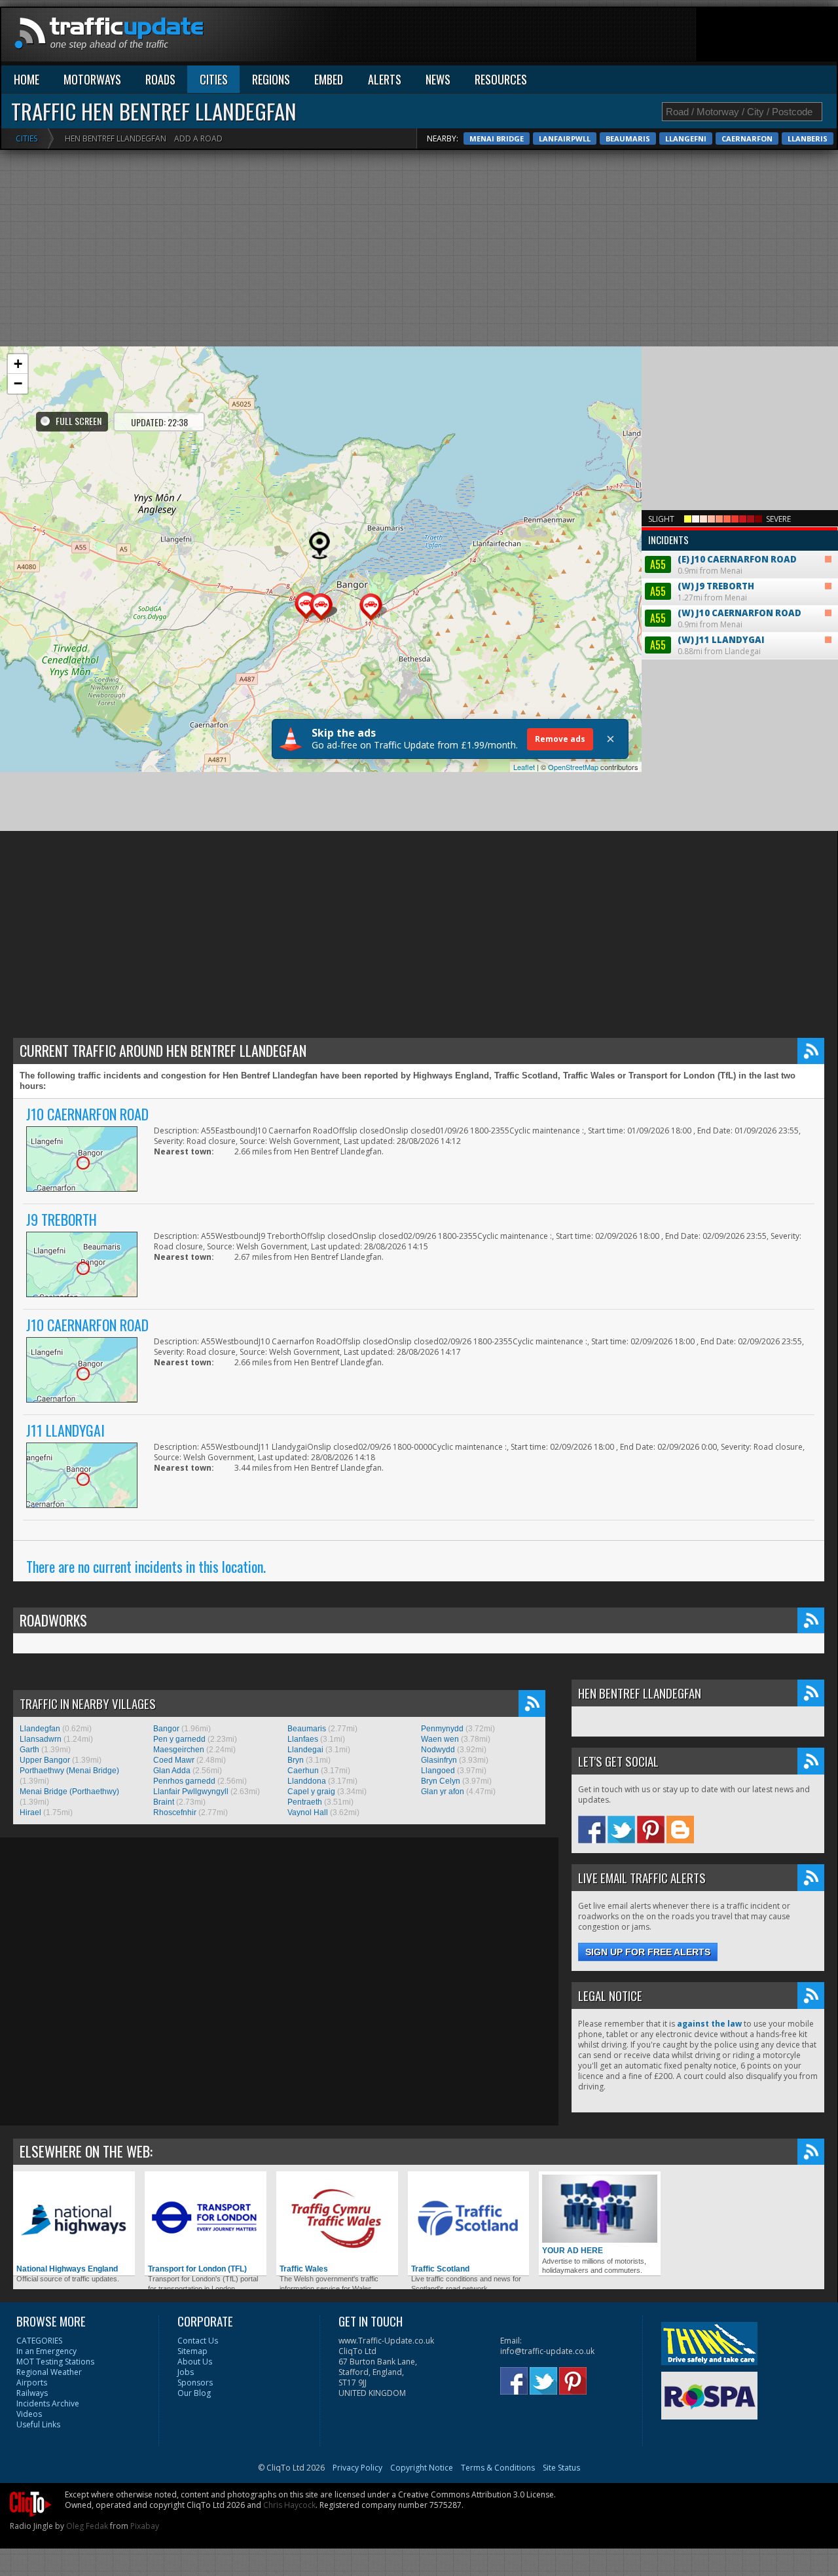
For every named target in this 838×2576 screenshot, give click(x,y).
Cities (27, 138)
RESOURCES (501, 79)
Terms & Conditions (498, 2468)
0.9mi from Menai (722, 554)
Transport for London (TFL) (197, 2269)
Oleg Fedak (87, 2526)
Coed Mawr (174, 1760)
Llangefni (686, 138)
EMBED (329, 79)
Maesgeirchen (179, 1750)
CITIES (214, 79)
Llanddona (307, 1781)
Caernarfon (747, 138)
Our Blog (194, 2393)
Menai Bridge (497, 138)
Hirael (30, 1812)
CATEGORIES (39, 2341)
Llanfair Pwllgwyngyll (191, 1792)
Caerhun (303, 1771)
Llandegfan (40, 1729)
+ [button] (18, 364)
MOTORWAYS (92, 79)
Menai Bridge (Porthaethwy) (69, 1792)
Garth (29, 1750)
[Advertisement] (598, 37)
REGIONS (271, 79)
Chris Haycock (289, 2505)
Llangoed (438, 1771)
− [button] (18, 383)
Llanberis (808, 138)
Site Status (561, 2468)
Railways (32, 2393)
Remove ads (560, 739)
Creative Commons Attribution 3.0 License (476, 2494)
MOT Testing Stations (55, 2362)
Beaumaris (628, 138)
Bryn (296, 1760)
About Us (195, 2362)
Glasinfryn (439, 1760)
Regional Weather (49, 2372)
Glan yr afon (443, 1792)
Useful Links (38, 2424)
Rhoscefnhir (175, 1812)
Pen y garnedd (179, 1739)
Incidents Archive (48, 2403)
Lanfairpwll (565, 138)
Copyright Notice (422, 2468)
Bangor (166, 1729)
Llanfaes (303, 1739)
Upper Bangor (45, 1760)
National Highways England (67, 2269)
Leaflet (524, 767)
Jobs (186, 2372)
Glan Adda (172, 1771)
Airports (32, 2383)
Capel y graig (311, 1792)
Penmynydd (442, 1729)
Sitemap (192, 2351)
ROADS (160, 79)
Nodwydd (438, 1750)
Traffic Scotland (440, 2269)
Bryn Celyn (441, 1781)
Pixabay (145, 2526)
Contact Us (198, 2341)
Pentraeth (305, 1802)
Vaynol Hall (308, 1812)
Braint (164, 1802)
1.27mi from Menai (702, 592)
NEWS (438, 79)
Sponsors (195, 2383)
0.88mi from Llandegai (707, 645)
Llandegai (305, 1750)
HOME (27, 79)
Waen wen (440, 1739)
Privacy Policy (357, 2468)
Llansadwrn (41, 1739)
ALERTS (385, 79)
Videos (29, 2414)
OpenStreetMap (573, 767)
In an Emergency (46, 2351)
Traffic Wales (304, 2269)
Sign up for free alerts (648, 1952)
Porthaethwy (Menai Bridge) (69, 1771)
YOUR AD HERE (573, 2251)
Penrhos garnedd (184, 1781)
